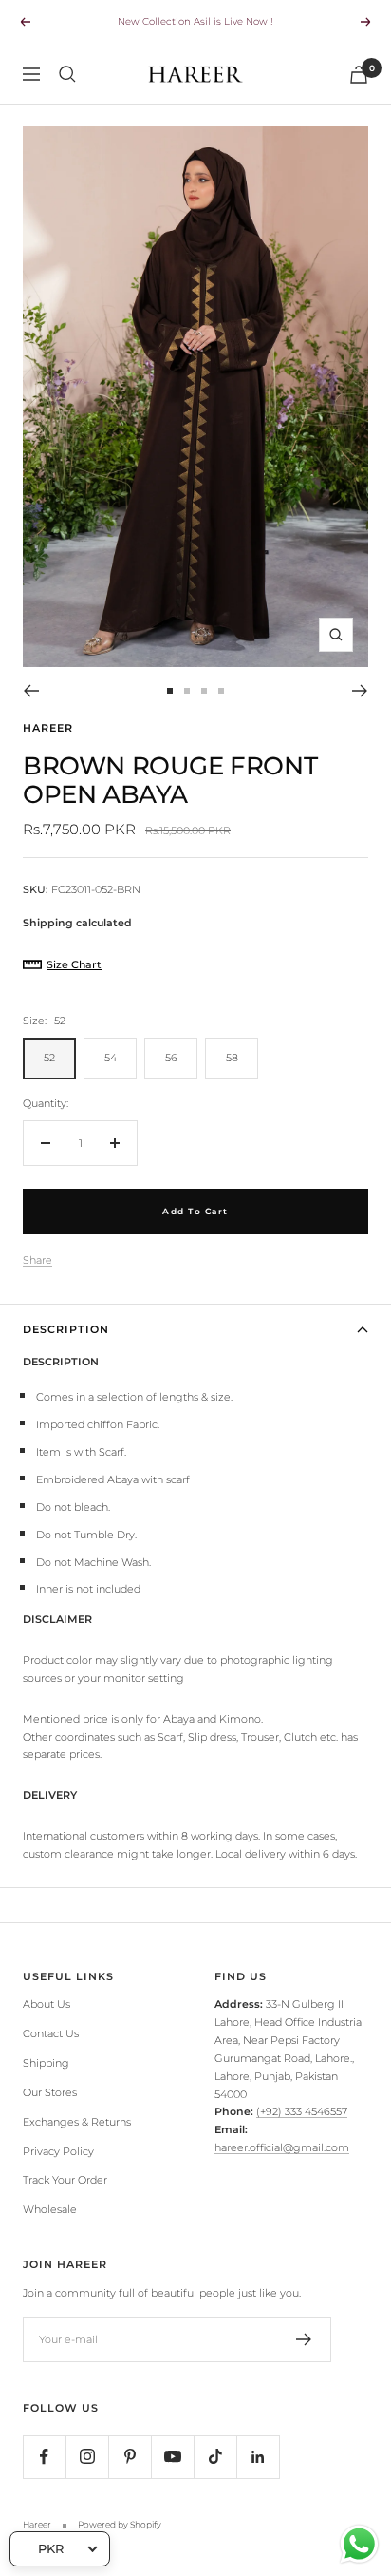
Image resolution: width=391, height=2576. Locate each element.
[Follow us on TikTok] (215, 2457)
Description (66, 1329)
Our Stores (50, 2092)
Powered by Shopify (120, 2524)
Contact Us (51, 2033)
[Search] (67, 74)
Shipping (46, 2063)
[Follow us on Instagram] (87, 2457)
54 (111, 1058)
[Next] (360, 691)
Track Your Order (65, 2180)
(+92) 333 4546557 (302, 2111)
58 (232, 1058)
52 (49, 1058)
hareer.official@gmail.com (282, 2147)
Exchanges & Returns (77, 2122)
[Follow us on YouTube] (172, 2457)
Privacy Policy (58, 2151)
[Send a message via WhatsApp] (359, 2544)
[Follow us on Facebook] (44, 2457)
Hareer (48, 728)
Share (37, 1260)
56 (171, 1058)
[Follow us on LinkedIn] (258, 2457)
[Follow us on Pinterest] (130, 2457)
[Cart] (359, 75)
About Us (47, 2004)
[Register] (304, 2339)
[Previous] (31, 691)
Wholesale (50, 2209)
